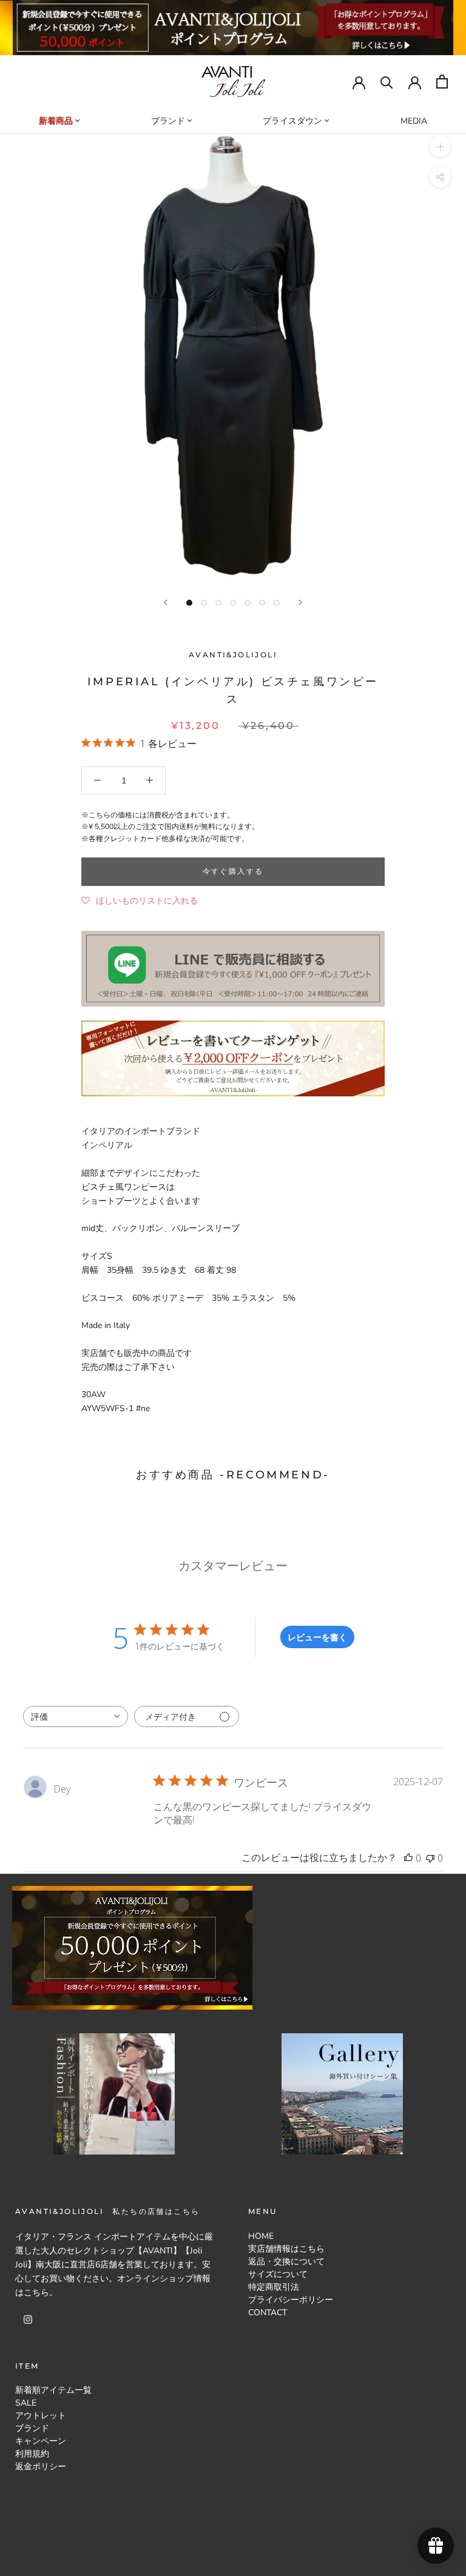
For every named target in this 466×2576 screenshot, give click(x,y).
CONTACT (268, 2313)
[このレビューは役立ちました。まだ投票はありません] (408, 1858)
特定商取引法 (274, 2287)
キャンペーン (41, 2441)
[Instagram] (28, 2319)
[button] (140, 901)
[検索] (387, 82)
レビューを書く (317, 1637)
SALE (26, 2403)
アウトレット (41, 2416)
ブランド (32, 2428)
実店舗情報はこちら (286, 2249)
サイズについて (278, 2274)
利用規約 (32, 2454)
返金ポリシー (41, 2467)
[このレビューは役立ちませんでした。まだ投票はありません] (430, 1858)
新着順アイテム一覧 (53, 2390)
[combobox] (76, 1716)
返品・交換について (286, 2262)
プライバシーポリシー (291, 2300)
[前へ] (166, 602)
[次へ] (300, 602)
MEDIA (414, 121)
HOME (261, 2236)
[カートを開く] (442, 82)
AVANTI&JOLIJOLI (233, 655)
